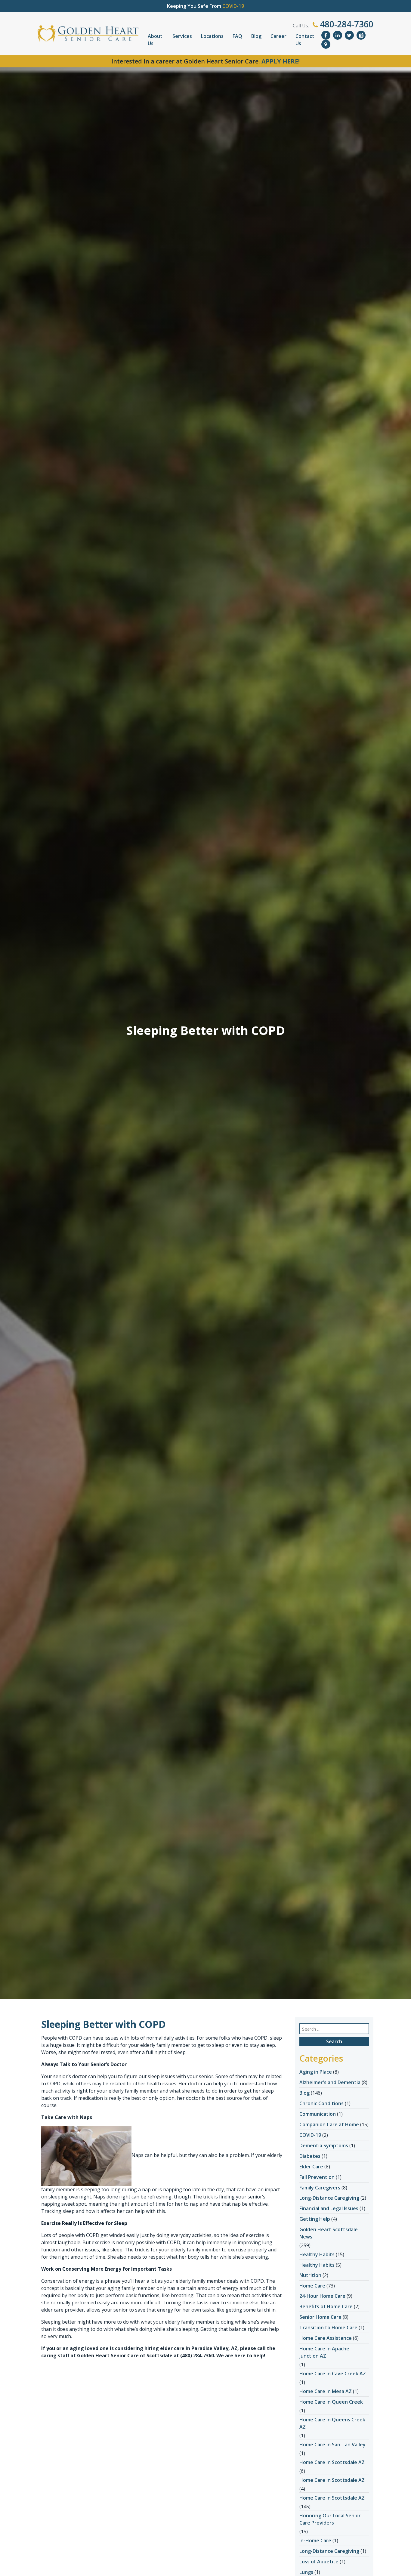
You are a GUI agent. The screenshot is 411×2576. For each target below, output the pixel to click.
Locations (212, 36)
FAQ (237, 36)
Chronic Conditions (321, 2103)
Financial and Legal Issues (329, 2208)
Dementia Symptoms (324, 2146)
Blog (256, 36)
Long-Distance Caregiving (329, 2198)
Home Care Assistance (326, 2338)
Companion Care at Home (329, 2124)
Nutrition (310, 2275)
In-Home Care (315, 2541)
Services (182, 36)
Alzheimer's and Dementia (330, 2082)
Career (278, 36)
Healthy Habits (317, 2254)
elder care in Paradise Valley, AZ (199, 2348)
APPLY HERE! (281, 61)
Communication (318, 2114)
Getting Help (315, 2219)
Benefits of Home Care (326, 2306)
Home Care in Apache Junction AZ (324, 2352)
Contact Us (305, 40)
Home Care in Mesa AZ (326, 2391)
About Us (155, 40)
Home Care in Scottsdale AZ (332, 2462)
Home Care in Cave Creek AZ (333, 2374)
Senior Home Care (320, 2317)
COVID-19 (310, 2135)
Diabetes (310, 2156)
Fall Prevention (317, 2177)
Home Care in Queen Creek (331, 2402)
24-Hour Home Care (322, 2296)
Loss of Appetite (319, 2562)
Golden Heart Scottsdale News (329, 2233)
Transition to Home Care (328, 2328)
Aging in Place (316, 2072)
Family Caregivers (320, 2188)
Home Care (312, 2286)
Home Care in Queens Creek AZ (332, 2423)
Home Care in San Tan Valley (332, 2445)
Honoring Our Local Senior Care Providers (330, 2519)
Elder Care (311, 2167)
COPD (261, 2038)
